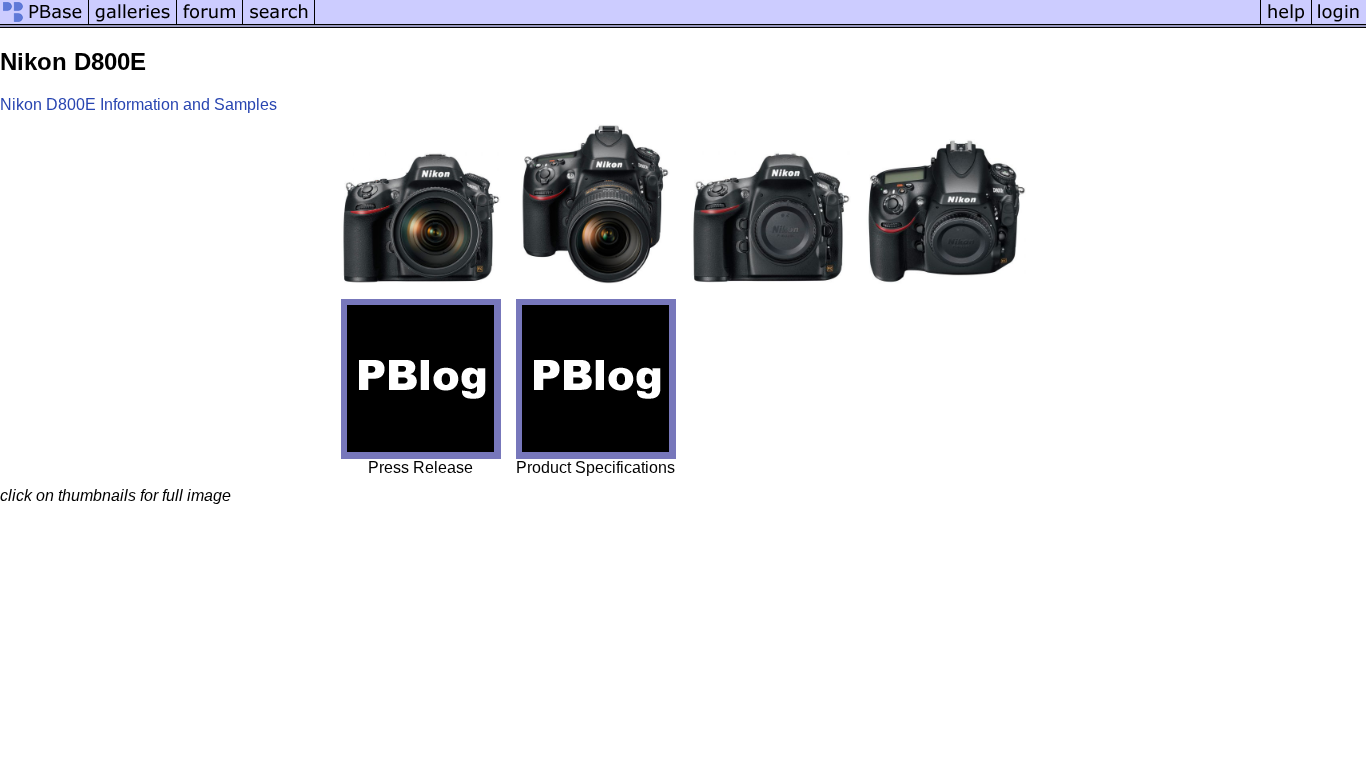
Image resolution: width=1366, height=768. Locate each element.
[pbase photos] (44, 22)
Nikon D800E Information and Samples (138, 104)
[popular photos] (787, 22)
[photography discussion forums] (210, 22)
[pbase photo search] (279, 22)
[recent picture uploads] (133, 22)
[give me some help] (1286, 22)
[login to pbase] (1339, 22)
